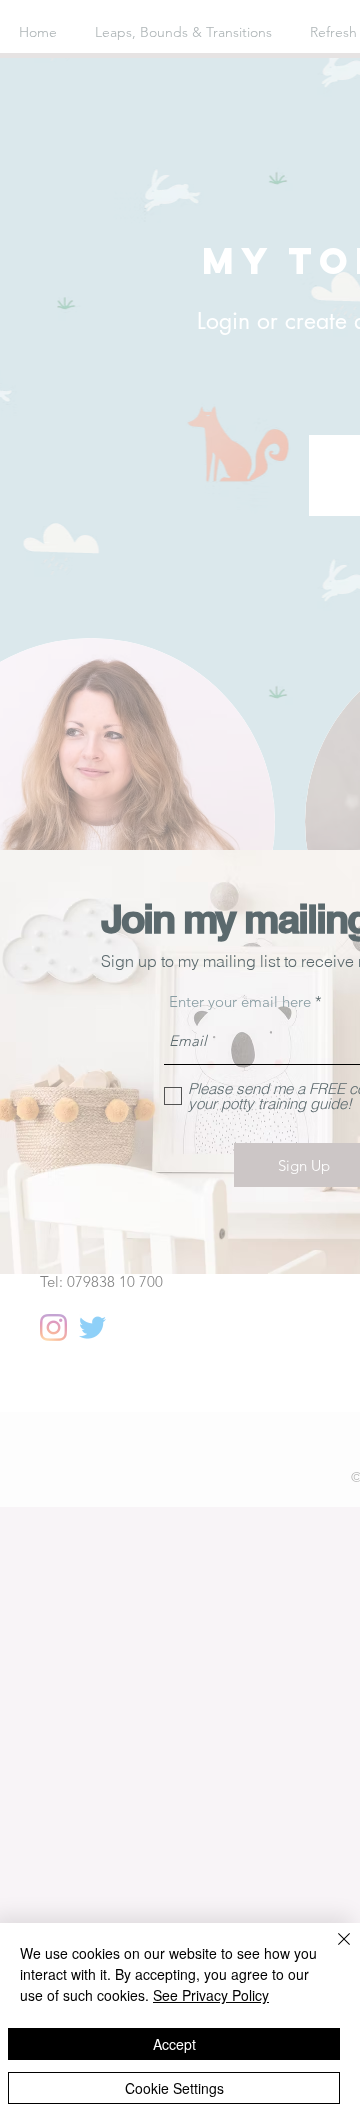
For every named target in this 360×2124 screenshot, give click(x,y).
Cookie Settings (174, 2088)
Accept (174, 2044)
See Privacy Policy (211, 1995)
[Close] (332, 1951)
